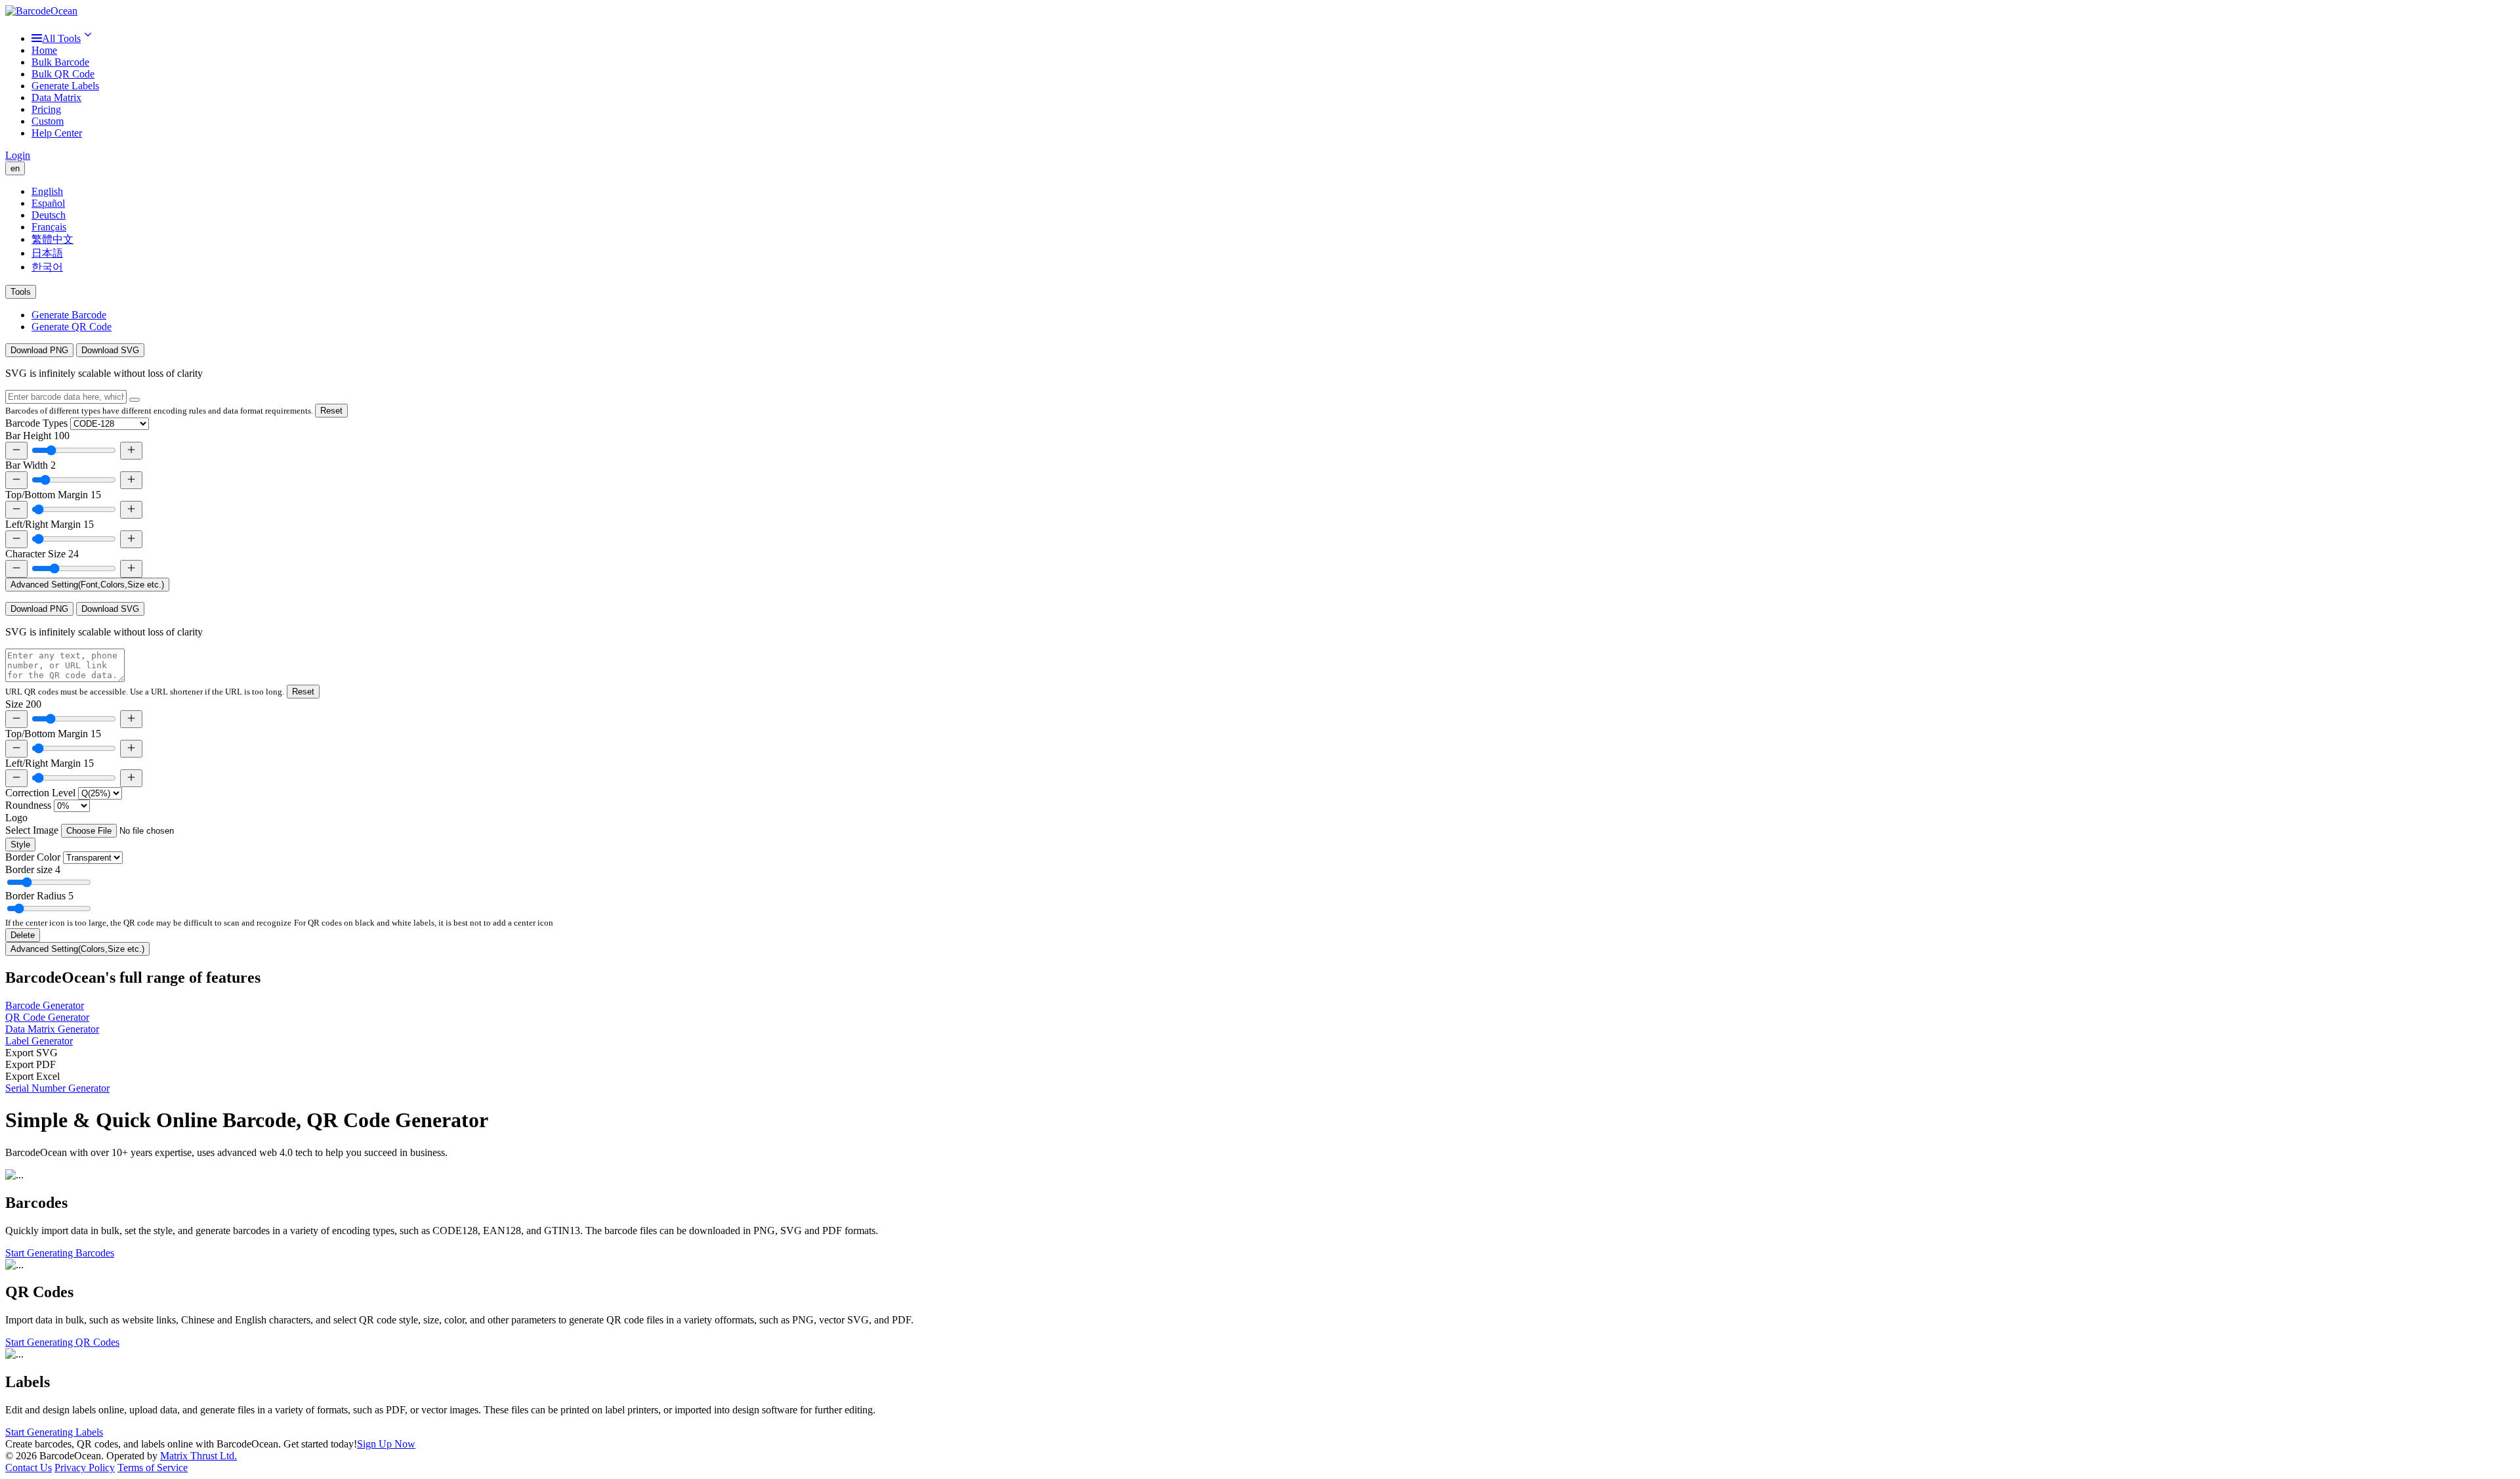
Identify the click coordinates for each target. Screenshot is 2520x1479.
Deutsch (49, 215)
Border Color (33, 857)
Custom (48, 121)
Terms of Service (153, 1468)
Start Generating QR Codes (62, 1342)
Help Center (57, 133)
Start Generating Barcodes (60, 1253)
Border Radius (39, 896)
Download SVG (110, 350)
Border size (33, 869)
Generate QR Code (72, 327)
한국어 (47, 267)
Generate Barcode (69, 315)
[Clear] (135, 400)
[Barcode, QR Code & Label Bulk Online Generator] (41, 11)
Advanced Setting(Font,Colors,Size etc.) (87, 585)
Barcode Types (36, 423)
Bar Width (31, 465)
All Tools (61, 38)
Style (20, 845)
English (47, 191)
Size (23, 704)
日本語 (47, 253)
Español (48, 203)
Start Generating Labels (54, 1432)
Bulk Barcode (60, 62)
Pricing (46, 109)
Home (44, 50)
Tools (21, 292)
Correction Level (40, 793)
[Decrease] (16, 451)
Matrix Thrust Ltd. (199, 1456)
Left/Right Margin (50, 524)
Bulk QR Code (63, 74)
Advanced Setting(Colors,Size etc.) (77, 949)
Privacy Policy (85, 1468)
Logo (16, 818)
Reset (331, 411)
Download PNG (39, 350)
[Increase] (131, 451)
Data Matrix (56, 97)
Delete (23, 935)
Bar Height (37, 436)
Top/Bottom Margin (53, 495)
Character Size (42, 554)
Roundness (28, 805)
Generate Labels (65, 86)
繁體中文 (52, 239)
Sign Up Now (386, 1444)
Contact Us (29, 1468)
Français (49, 227)
